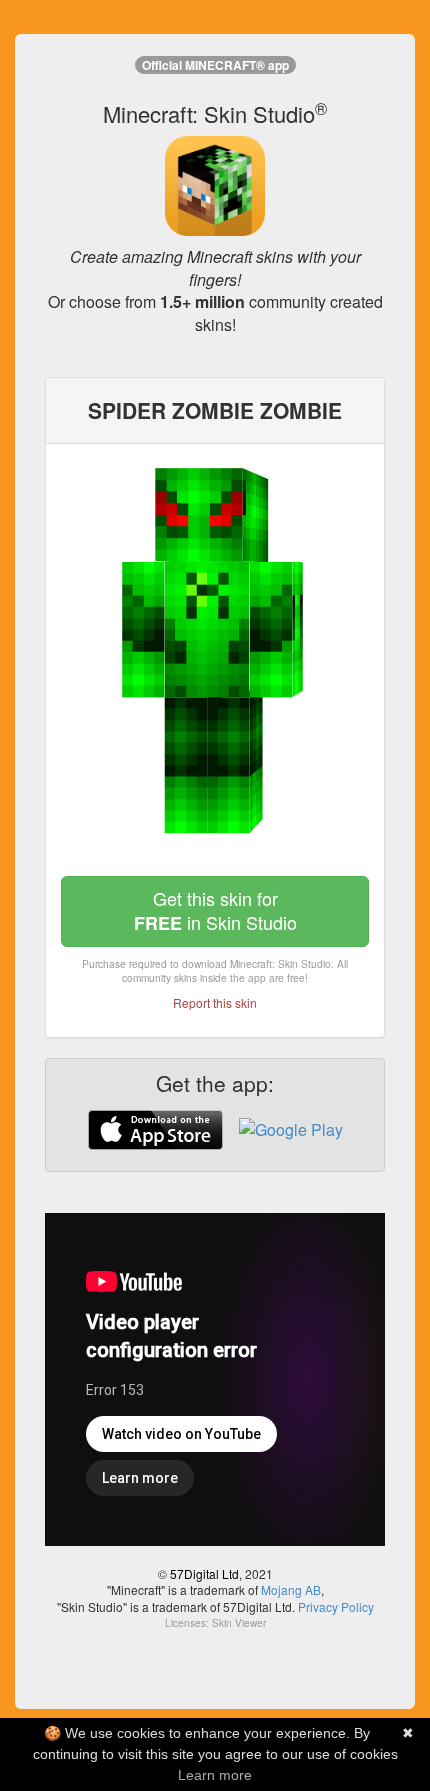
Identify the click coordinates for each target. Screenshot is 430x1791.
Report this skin (215, 1002)
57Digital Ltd (204, 1573)
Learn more (215, 1775)
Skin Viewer (239, 1623)
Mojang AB (291, 1589)
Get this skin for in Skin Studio (215, 910)
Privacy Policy (336, 1606)
